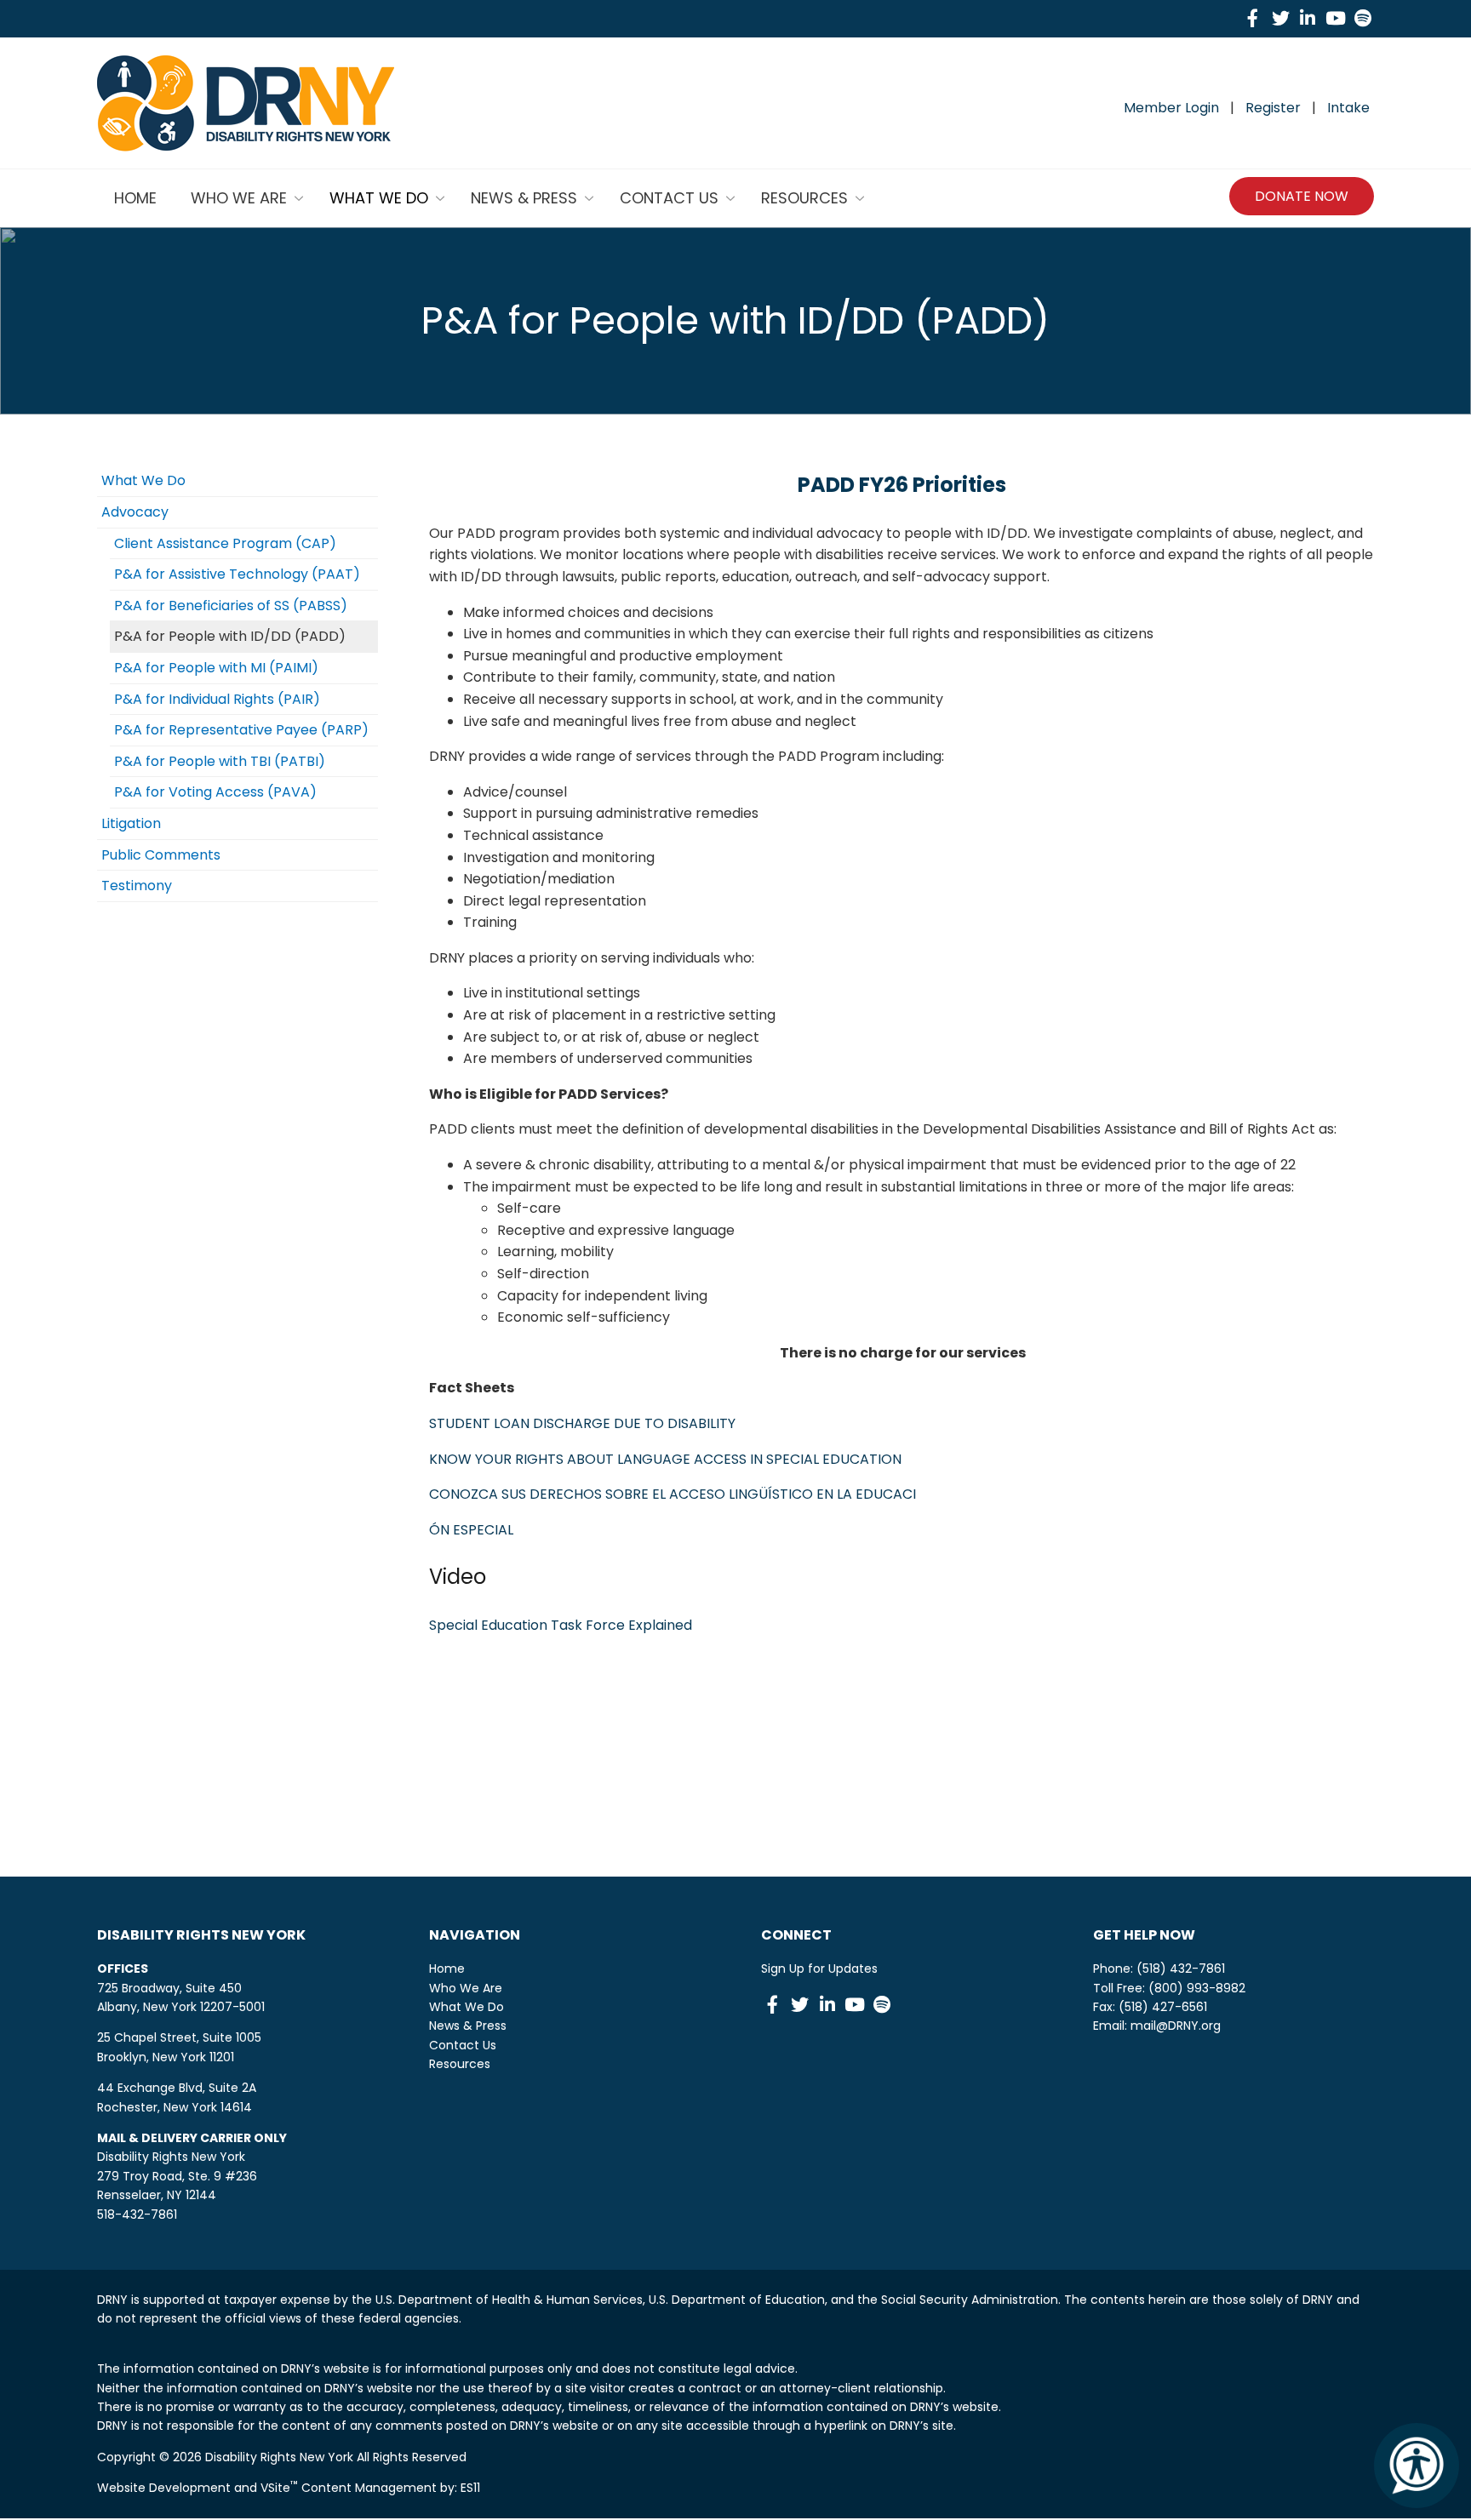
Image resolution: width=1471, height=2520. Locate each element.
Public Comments (161, 855)
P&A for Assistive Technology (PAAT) (237, 574)
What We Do (143, 480)
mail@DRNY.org (1176, 2026)
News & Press (468, 2026)
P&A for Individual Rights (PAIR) (217, 699)
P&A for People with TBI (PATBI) (220, 761)
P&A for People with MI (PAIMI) (216, 668)
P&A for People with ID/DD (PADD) (230, 636)
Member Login (1171, 108)
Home (447, 1969)
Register (1273, 108)
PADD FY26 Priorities (902, 485)
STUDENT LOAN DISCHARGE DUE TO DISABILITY (582, 1423)
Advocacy (135, 512)
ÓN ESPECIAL (471, 1530)
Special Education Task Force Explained (561, 1625)
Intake (1348, 108)
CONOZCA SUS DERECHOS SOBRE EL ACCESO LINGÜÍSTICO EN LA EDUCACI (673, 1494)
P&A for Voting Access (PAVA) (215, 792)
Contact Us (463, 2045)
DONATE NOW (1302, 196)
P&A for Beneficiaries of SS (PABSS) (231, 606)
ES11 (470, 2488)
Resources (460, 2064)
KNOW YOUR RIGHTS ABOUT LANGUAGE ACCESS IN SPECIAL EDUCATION (665, 1459)
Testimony (137, 886)
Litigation (131, 823)
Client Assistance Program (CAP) (225, 543)
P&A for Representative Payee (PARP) (241, 730)
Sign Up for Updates (819, 1969)
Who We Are (466, 1988)
